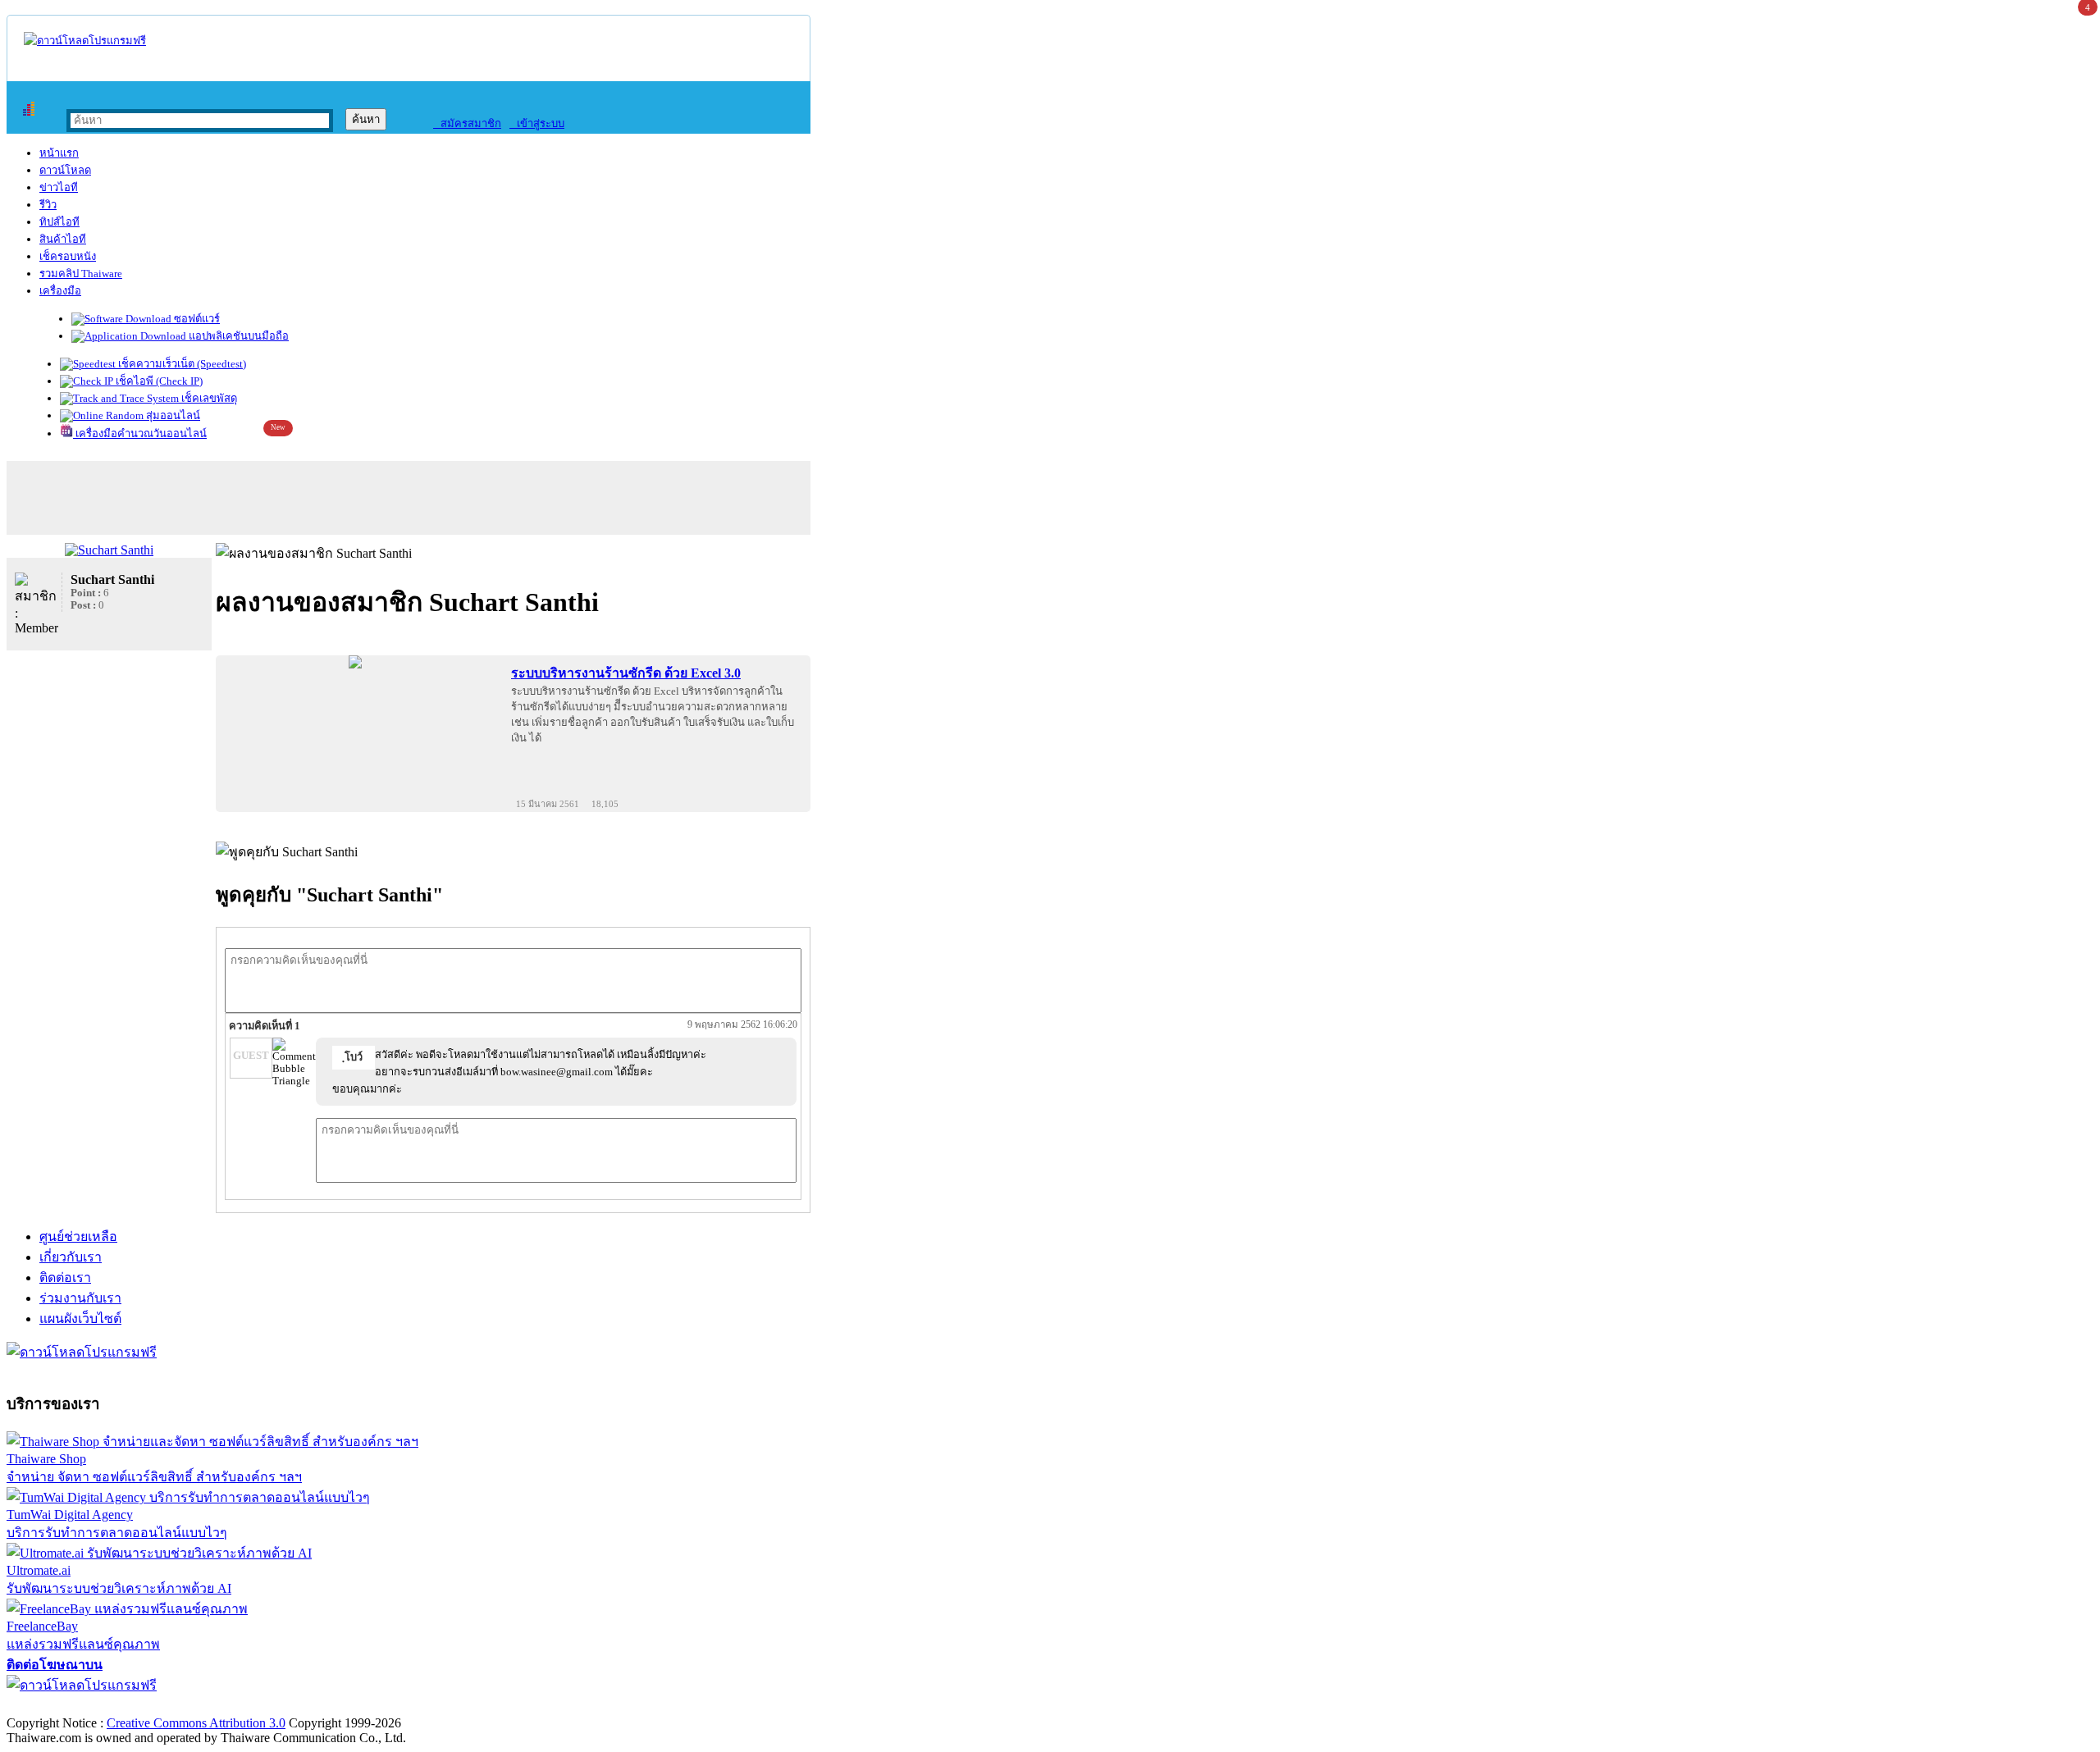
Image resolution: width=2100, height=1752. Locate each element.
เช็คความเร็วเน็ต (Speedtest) (181, 364)
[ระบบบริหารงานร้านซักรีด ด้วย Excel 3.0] (355, 662)
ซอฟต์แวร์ (196, 319)
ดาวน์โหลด (65, 170)
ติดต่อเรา (65, 1277)
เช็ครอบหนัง (68, 256)
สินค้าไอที (63, 239)
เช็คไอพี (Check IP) (158, 381)
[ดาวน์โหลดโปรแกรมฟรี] (85, 41)
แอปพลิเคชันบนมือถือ (237, 336)
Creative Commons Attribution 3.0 (196, 1723)
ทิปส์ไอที (59, 222)
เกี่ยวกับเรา (71, 1257)
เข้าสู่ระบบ (537, 123)
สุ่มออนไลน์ (172, 415)
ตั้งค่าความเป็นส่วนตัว (69, 1706)
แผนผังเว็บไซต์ (80, 1319)
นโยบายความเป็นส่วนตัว (217, 1706)
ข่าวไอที (59, 187)
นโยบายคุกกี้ (339, 1706)
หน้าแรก (59, 153)
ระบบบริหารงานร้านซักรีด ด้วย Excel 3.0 (626, 673)
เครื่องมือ (60, 291)
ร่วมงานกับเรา (80, 1298)
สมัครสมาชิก (467, 123)
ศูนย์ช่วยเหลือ (78, 1236)
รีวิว (48, 205)
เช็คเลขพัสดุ (208, 398)
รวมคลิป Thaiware (81, 274)
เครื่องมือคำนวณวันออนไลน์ (140, 433)
